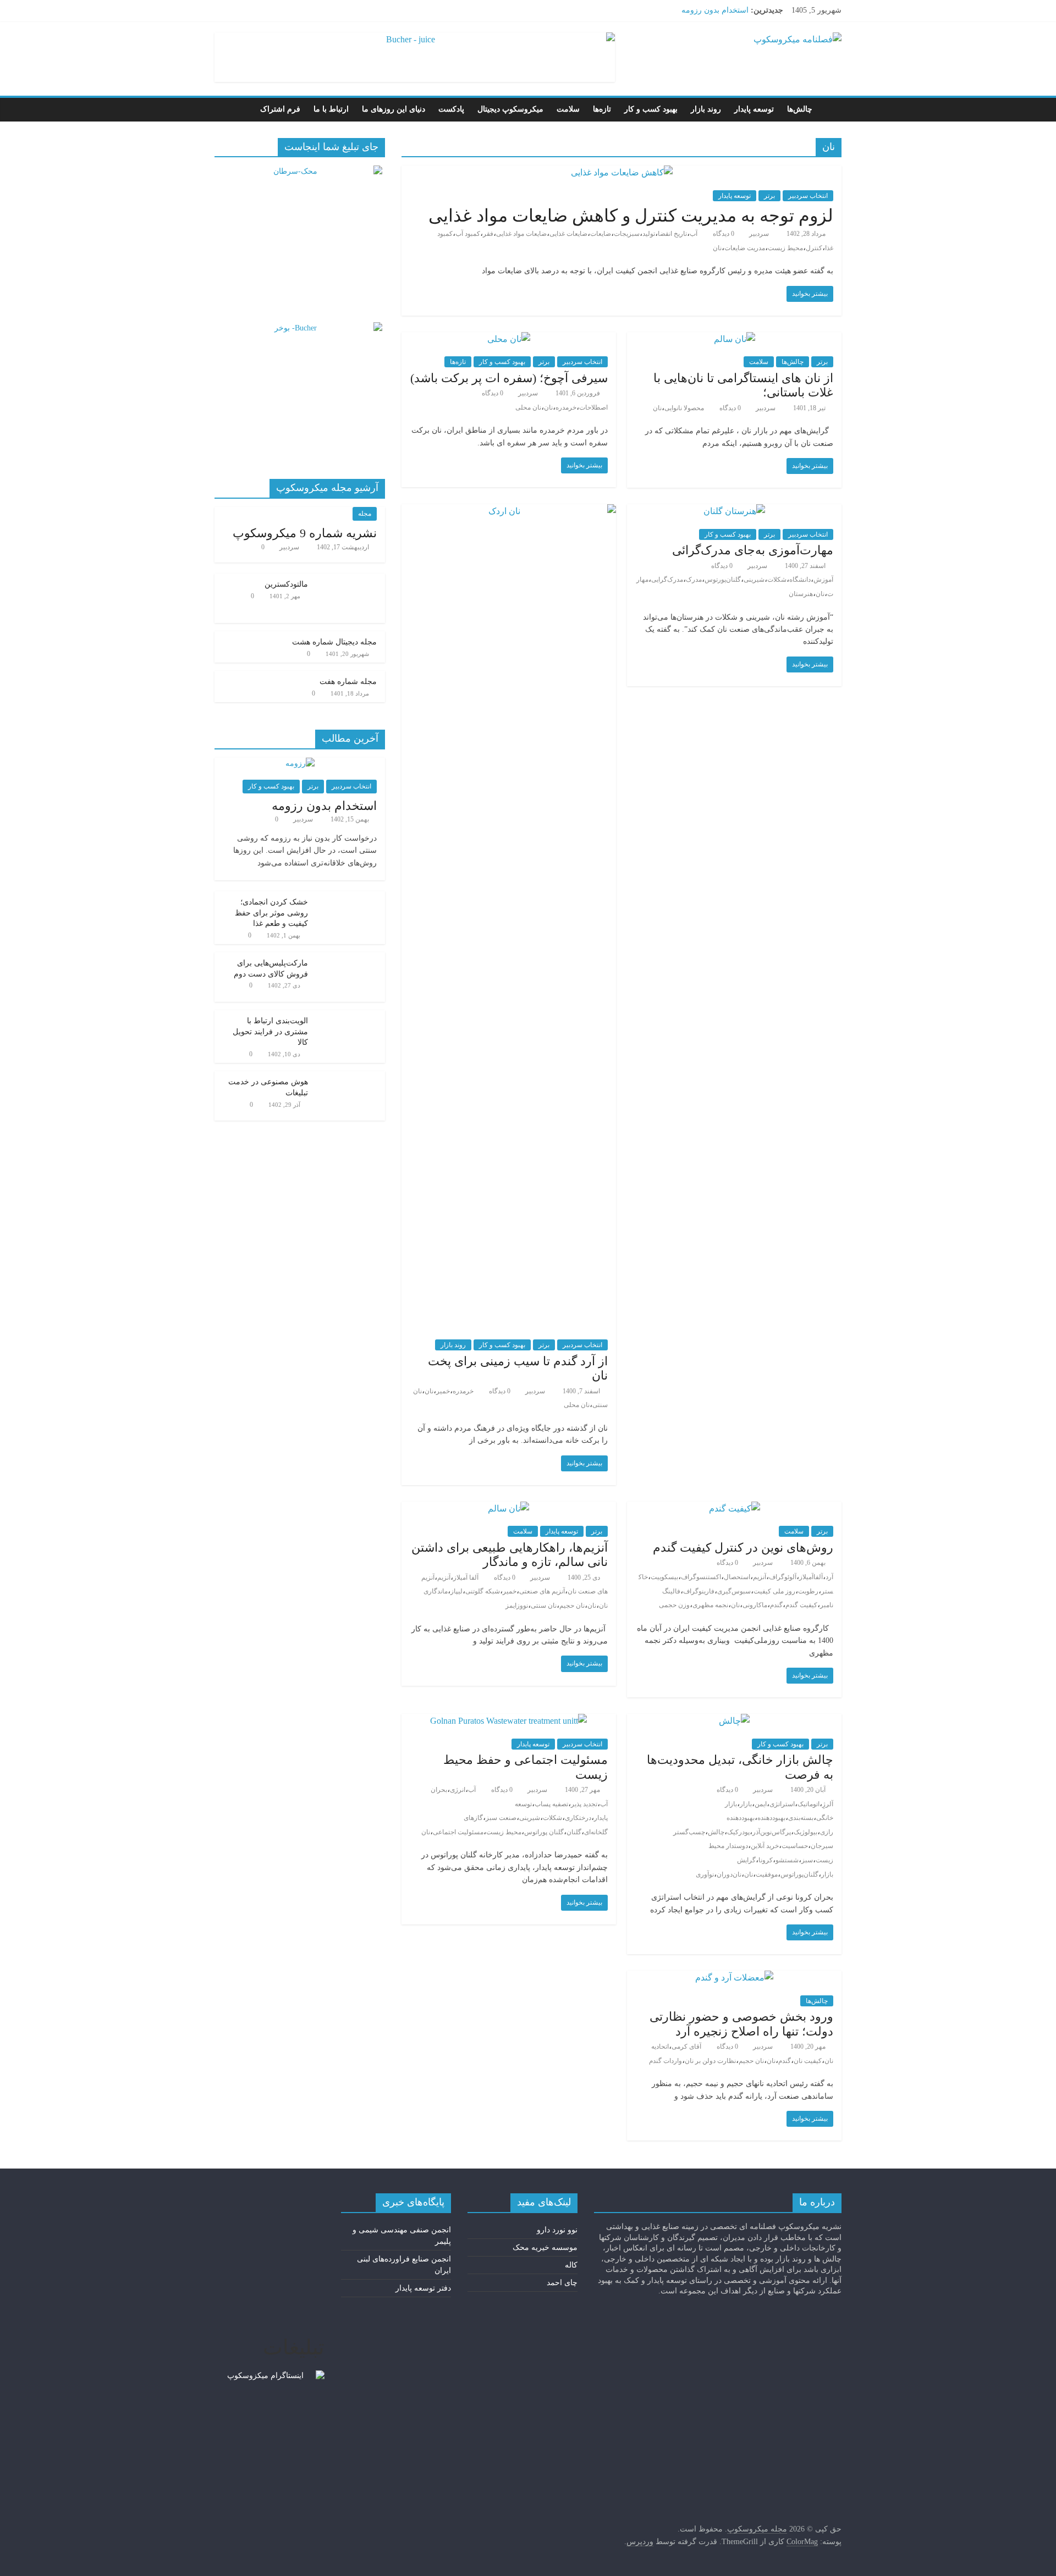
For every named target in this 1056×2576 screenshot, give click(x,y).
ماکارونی (755, 1605)
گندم (776, 1605)
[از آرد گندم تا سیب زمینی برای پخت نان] (509, 511)
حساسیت (795, 1846)
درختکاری (578, 1818)
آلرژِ (828, 1804)
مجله (365, 514)
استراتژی (782, 1804)
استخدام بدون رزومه (715, 10)
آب (694, 234)
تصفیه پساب (551, 1804)
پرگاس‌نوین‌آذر (772, 1832)
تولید (649, 234)
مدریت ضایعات (745, 248)
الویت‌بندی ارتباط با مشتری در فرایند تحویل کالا (270, 1833)
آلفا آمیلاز (466, 1577)
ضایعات (601, 234)
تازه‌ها (602, 109)
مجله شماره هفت (348, 1483)
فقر (488, 234)
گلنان (574, 1832)
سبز (807, 1860)
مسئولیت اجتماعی (458, 1832)
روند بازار (706, 109)
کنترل (814, 248)
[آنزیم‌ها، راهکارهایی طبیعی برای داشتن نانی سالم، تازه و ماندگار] (508, 1508)
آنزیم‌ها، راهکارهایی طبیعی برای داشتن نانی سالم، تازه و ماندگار (510, 1555)
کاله (571, 2265)
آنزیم (760, 1577)
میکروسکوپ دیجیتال (510, 109)
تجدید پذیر (584, 1804)
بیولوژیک (805, 1832)
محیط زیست (785, 248)
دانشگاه (800, 580)
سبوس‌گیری (734, 1591)
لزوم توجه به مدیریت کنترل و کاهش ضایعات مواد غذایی (631, 216)
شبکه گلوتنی (483, 1591)
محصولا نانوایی (684, 408)
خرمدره (566, 407)
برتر (769, 196)
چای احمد (562, 2283)
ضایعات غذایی (568, 234)
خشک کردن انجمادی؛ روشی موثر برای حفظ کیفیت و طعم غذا (271, 1714)
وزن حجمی (674, 1605)
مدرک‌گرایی (667, 580)
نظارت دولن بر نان (710, 2061)
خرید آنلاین (765, 1846)
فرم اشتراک (280, 109)
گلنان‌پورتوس (723, 580)
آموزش (823, 580)
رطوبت (808, 1591)
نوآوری (705, 1874)
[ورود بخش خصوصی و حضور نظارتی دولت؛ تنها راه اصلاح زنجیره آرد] (734, 1977)
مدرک (694, 580)
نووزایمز (517, 1606)
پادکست (451, 109)
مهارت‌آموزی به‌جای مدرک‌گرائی (753, 550)
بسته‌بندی (801, 1818)
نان (717, 248)
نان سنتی (544, 1606)
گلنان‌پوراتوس (799, 1874)
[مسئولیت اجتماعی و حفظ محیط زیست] (508, 1721)
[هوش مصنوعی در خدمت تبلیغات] (349, 1878)
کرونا (766, 1860)
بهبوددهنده (771, 1818)
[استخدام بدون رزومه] (300, 1564)
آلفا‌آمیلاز (811, 1577)
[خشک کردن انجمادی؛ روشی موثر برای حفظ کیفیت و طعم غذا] (349, 1698)
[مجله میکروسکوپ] (830, 109)
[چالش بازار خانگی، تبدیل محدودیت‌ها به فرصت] (734, 1721)
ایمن (761, 1804)
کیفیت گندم (801, 1605)
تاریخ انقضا (672, 234)
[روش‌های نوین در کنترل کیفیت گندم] (735, 1508)
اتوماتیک (809, 1804)
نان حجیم (572, 1606)
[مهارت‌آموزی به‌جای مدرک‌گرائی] (734, 511)
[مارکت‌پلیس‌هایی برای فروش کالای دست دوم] (349, 1759)
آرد (829, 1577)
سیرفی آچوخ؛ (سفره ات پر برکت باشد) (509, 378)
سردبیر (758, 234)
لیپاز (457, 1591)
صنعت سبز (501, 1818)
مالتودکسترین (355, 1403)
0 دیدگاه (724, 234)
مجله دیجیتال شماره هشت (334, 1443)
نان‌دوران (729, 1874)
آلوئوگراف (783, 1577)
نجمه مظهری (710, 1605)
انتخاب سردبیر (808, 196)
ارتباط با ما (331, 109)
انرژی (458, 1790)
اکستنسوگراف (701, 1577)
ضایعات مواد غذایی (521, 234)
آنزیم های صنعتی (542, 1591)
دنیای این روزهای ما (394, 109)
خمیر (443, 1391)
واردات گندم (665, 2061)
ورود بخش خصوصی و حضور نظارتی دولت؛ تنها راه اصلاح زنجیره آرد (741, 2024)
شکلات (777, 580)
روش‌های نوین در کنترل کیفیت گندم (743, 1548)
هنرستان (801, 594)
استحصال (737, 1577)
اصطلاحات (593, 407)
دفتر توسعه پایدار (423, 2288)
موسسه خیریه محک (545, 2247)
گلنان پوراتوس (544, 1832)
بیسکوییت (664, 1577)
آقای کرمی (686, 2047)
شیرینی (754, 580)
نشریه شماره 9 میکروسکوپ (305, 533)
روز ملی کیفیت (774, 1591)
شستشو (787, 1860)
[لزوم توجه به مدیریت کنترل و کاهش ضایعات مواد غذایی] (622, 172)
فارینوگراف (699, 1591)
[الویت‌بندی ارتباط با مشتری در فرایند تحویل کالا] (349, 1817)
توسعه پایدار (754, 109)
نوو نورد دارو (557, 2230)
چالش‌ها (800, 109)
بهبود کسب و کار (651, 109)
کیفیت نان (808, 2061)
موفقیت (767, 1874)
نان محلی (528, 407)
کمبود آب (468, 234)
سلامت (568, 109)
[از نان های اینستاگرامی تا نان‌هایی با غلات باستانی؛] (735, 339)
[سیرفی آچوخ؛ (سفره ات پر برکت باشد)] (509, 339)
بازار (746, 1804)
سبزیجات (627, 234)
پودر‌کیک (738, 1832)
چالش (716, 1832)
